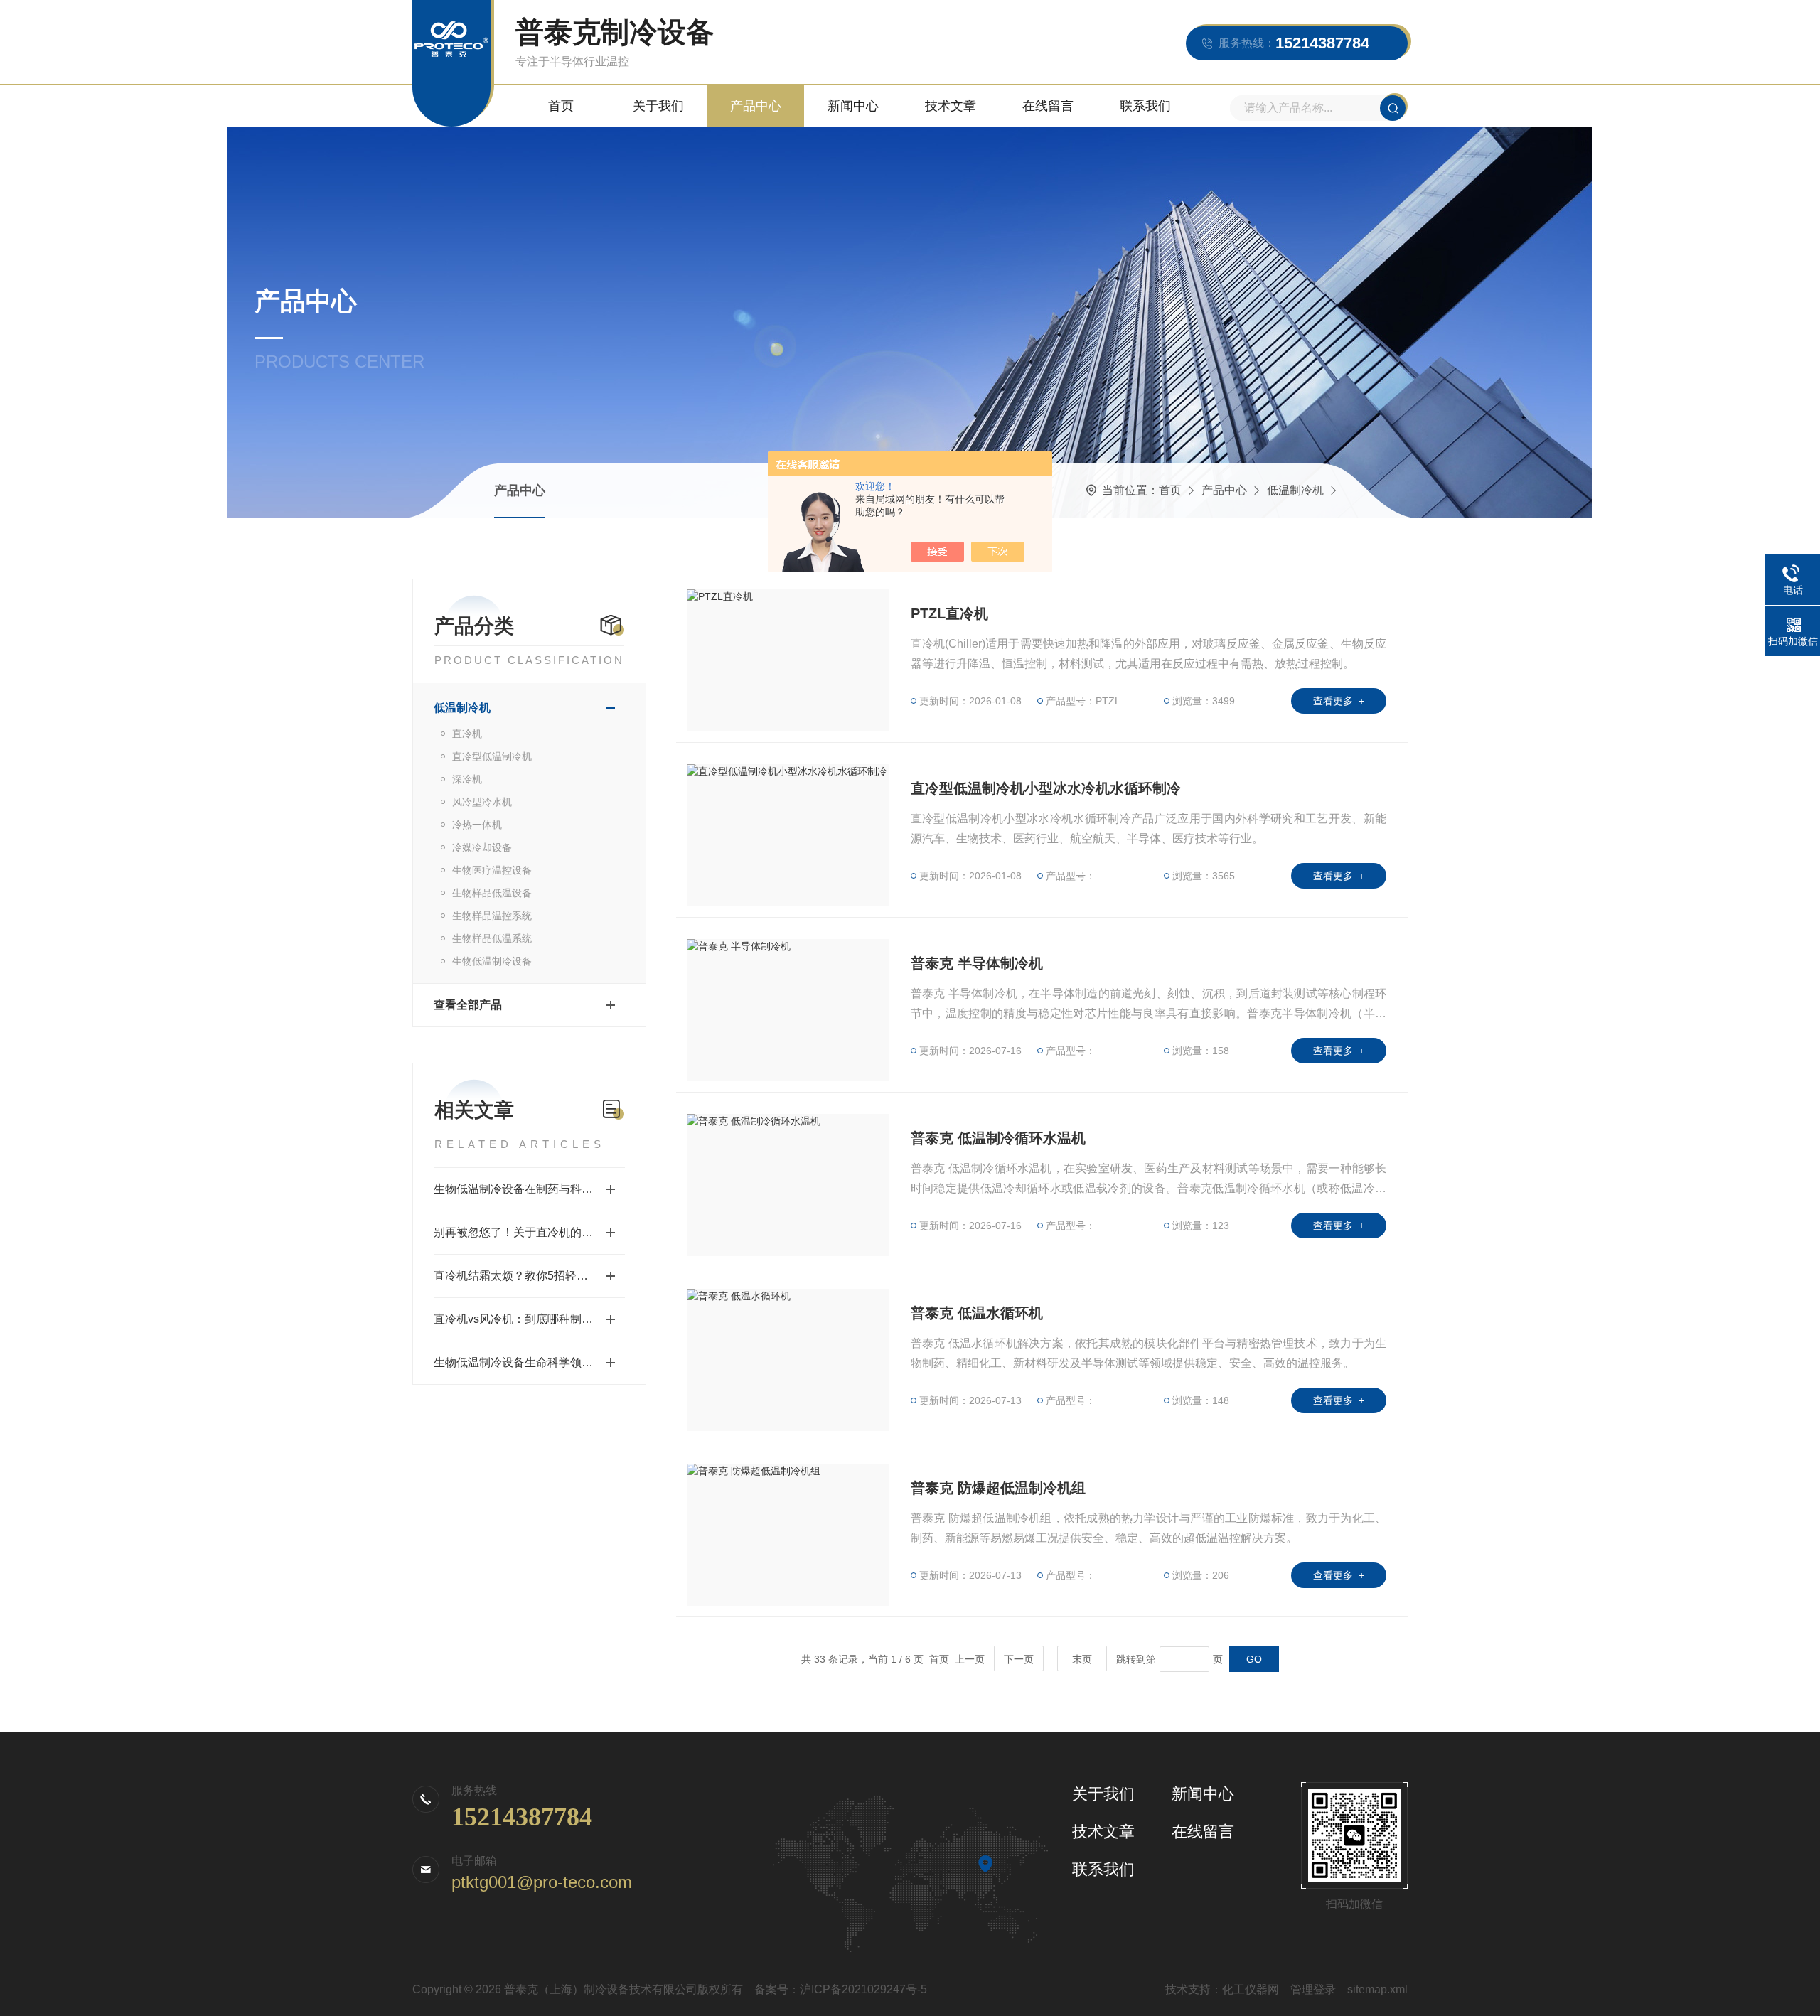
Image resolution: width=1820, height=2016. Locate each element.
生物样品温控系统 (492, 916)
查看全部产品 (468, 1005)
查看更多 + (1339, 701)
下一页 (1019, 1659)
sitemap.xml (1377, 1989)
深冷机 (467, 779)
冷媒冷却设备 (482, 847)
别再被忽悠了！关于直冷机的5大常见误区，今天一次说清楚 (529, 1232)
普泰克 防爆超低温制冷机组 (998, 1488)
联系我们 (1145, 106)
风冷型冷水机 (482, 802)
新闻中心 (853, 106)
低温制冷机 (1295, 490)
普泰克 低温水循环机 (977, 1313)
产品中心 (756, 106)
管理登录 (1313, 1989)
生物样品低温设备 (492, 893)
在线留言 (1048, 106)
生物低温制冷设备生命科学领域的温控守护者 (529, 1362)
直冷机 (467, 734)
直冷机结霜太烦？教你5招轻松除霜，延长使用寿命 (529, 1276)
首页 (561, 106)
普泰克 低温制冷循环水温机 (998, 1138)
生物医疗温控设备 (492, 870)
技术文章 (951, 106)
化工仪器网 (1251, 1989)
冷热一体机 (477, 825)
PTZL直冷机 (949, 613)
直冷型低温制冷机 (492, 756)
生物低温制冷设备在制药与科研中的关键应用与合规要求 (529, 1189)
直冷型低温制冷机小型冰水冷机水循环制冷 (1046, 788)
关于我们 (658, 106)
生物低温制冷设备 (492, 961)
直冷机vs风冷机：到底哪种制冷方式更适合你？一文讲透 (529, 1319)
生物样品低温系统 (492, 938)
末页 (1082, 1659)
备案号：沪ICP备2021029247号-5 (841, 1989)
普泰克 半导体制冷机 (977, 963)
